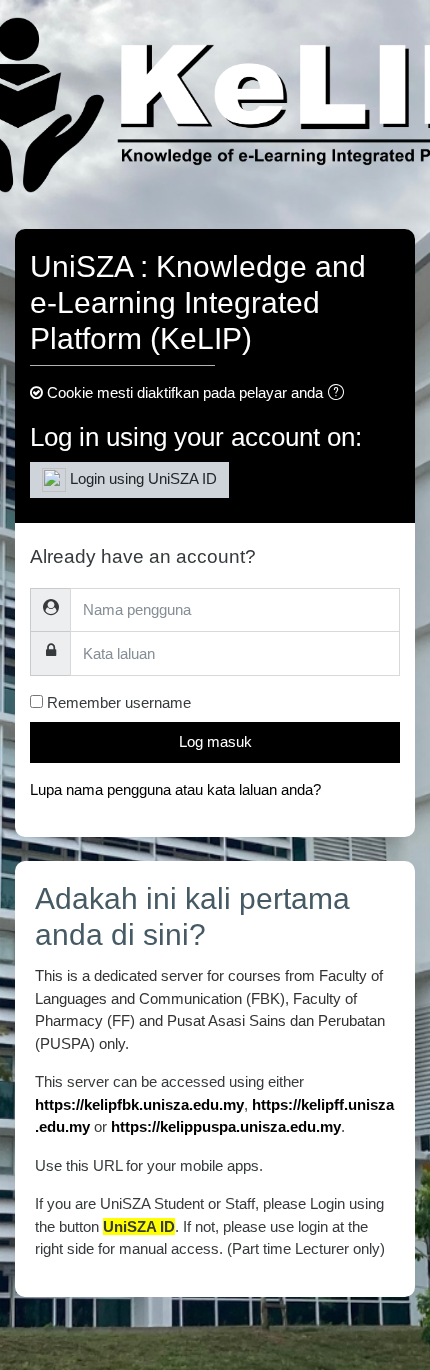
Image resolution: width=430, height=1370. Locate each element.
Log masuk (215, 741)
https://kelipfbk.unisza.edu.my (139, 1104)
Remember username (119, 702)
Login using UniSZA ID (141, 478)
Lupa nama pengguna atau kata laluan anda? (175, 789)
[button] (340, 394)
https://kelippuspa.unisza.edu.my (226, 1126)
